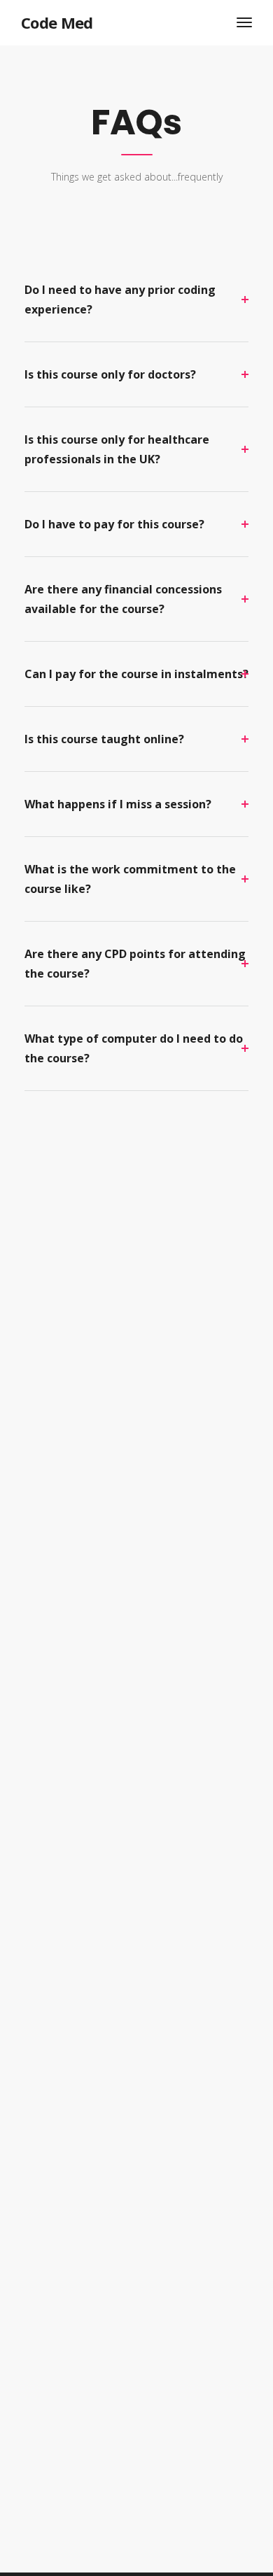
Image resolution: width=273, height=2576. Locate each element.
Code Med (57, 22)
